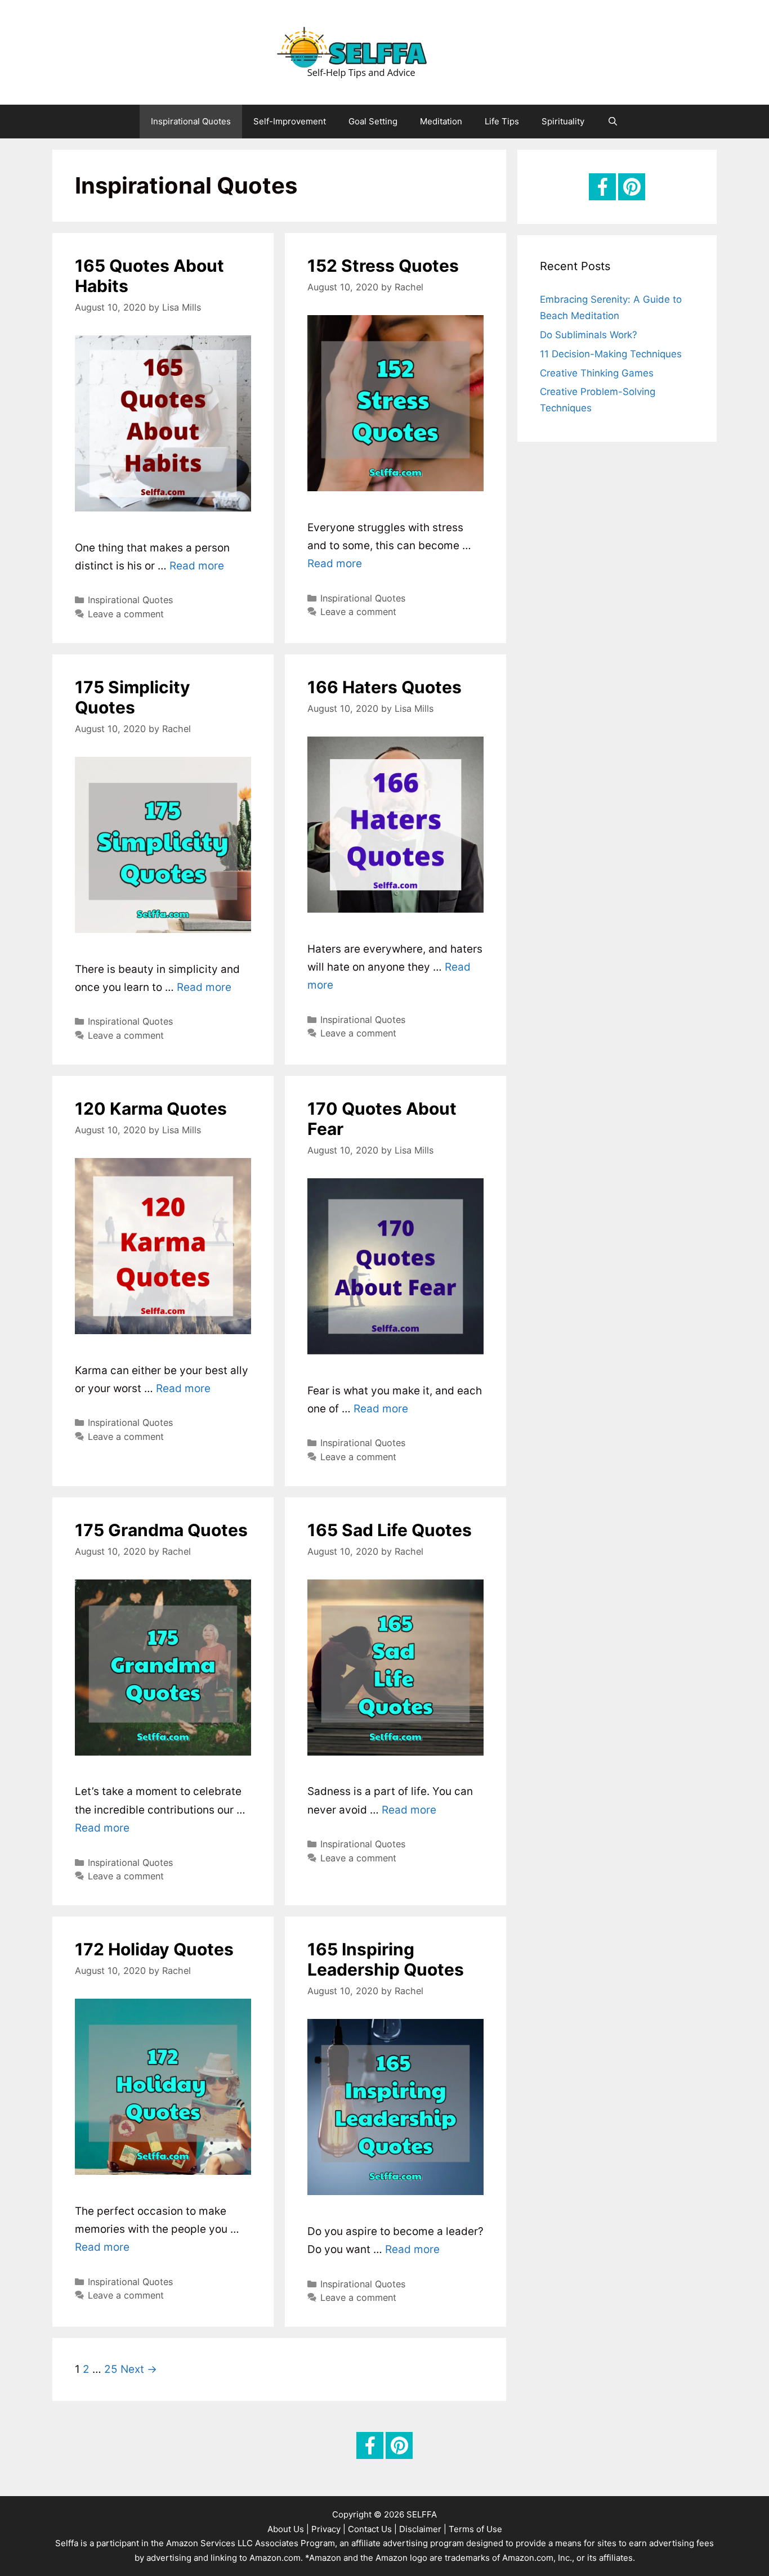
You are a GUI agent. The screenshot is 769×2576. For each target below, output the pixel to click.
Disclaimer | (423, 2529)
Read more (197, 566)
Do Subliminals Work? (589, 335)
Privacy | (328, 2529)
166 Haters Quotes (384, 687)
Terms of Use (475, 2529)
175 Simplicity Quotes (133, 697)
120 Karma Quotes (151, 1109)
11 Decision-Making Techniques (611, 354)
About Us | (288, 2529)
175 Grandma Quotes (161, 1530)
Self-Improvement (290, 121)
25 (111, 2369)
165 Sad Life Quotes (390, 1530)
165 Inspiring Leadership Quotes (386, 1959)
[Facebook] (602, 187)
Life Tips (502, 121)
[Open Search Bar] (612, 122)
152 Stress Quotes (383, 266)
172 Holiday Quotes (154, 1949)
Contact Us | (372, 2529)
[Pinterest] (632, 187)
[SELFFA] (384, 51)
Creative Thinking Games (597, 373)
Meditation (441, 121)
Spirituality (563, 121)
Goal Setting (373, 121)
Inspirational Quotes (191, 121)
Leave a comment (126, 614)
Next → (139, 2369)
